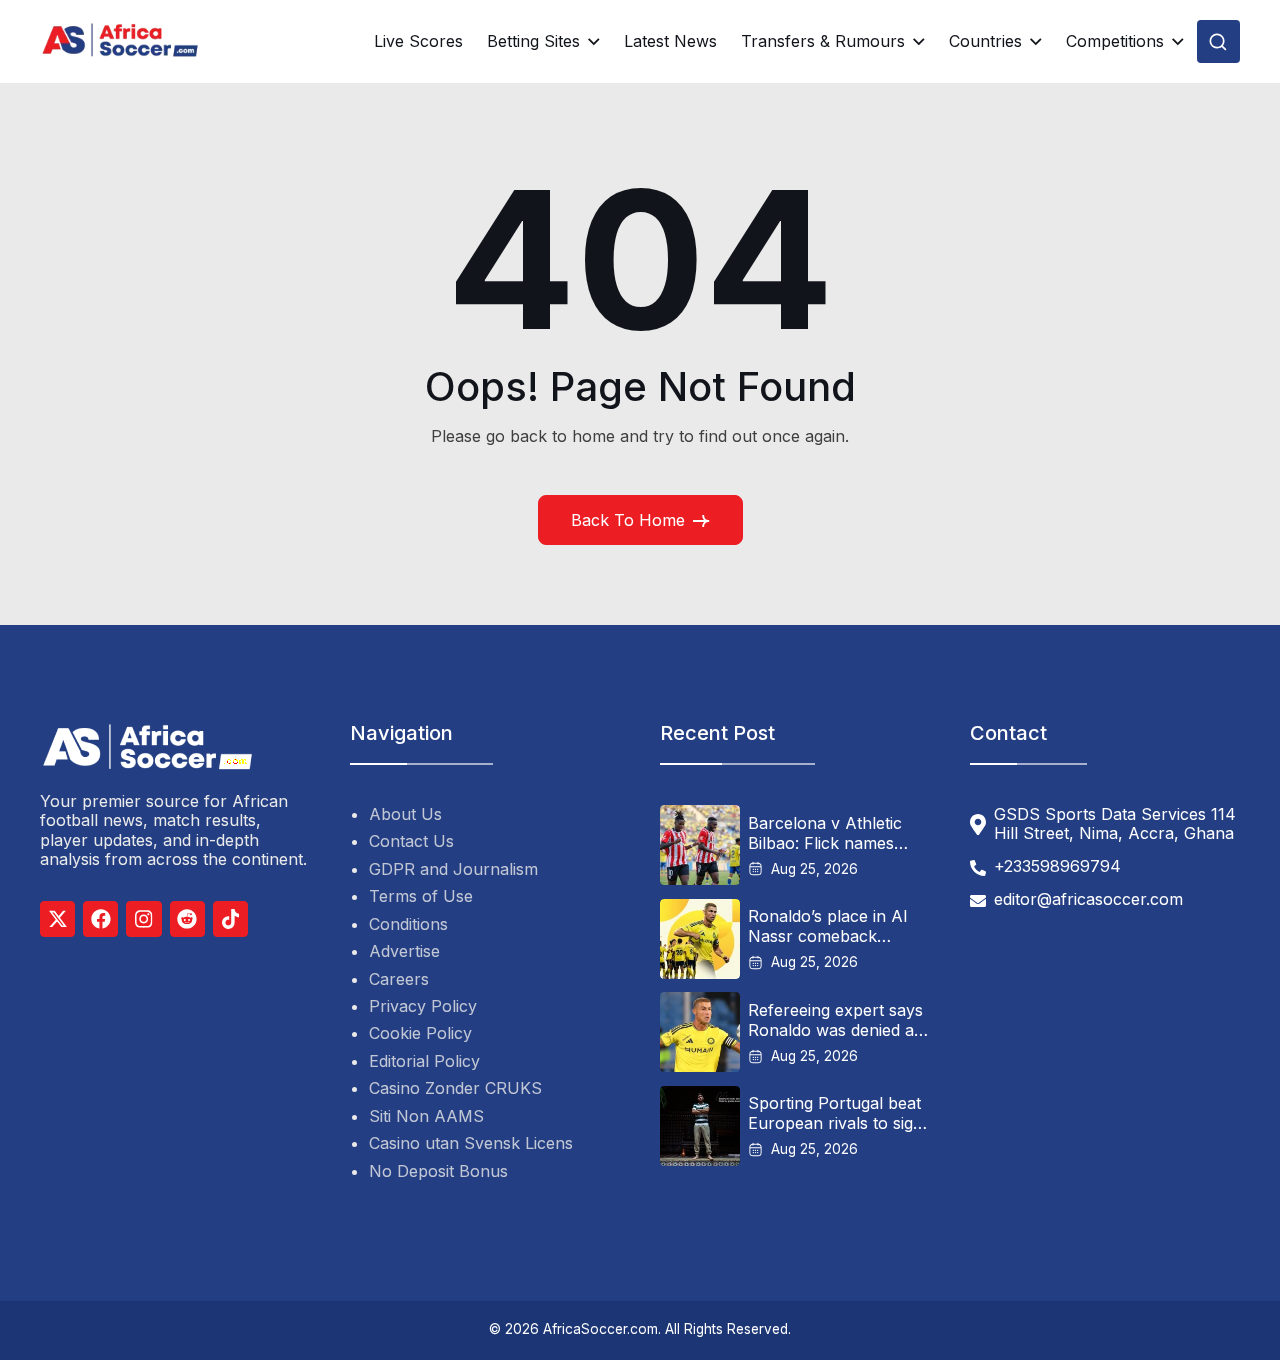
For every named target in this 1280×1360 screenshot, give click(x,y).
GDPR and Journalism (453, 869)
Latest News (670, 41)
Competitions (1115, 41)
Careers (399, 979)
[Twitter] (57, 918)
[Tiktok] (230, 918)
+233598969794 (1057, 866)
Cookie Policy (420, 1033)
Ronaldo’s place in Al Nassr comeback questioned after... (827, 926)
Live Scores (418, 41)
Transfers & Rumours (823, 41)
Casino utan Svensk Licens (471, 1143)
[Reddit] (187, 918)
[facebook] (100, 918)
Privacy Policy (423, 1006)
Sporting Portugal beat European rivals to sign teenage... (835, 1113)
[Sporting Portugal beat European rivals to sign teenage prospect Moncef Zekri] (700, 1126)
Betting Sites (533, 41)
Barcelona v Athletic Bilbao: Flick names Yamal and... (825, 833)
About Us (405, 814)
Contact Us (411, 841)
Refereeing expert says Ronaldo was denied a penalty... (835, 1020)
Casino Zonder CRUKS (455, 1088)
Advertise (404, 951)
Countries (985, 41)
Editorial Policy (424, 1061)
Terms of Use (421, 896)
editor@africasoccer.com (1088, 899)
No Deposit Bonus (438, 1171)
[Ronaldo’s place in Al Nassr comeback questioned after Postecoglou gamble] (700, 939)
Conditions (408, 924)
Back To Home (628, 520)
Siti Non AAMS (426, 1116)
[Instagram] (143, 918)
